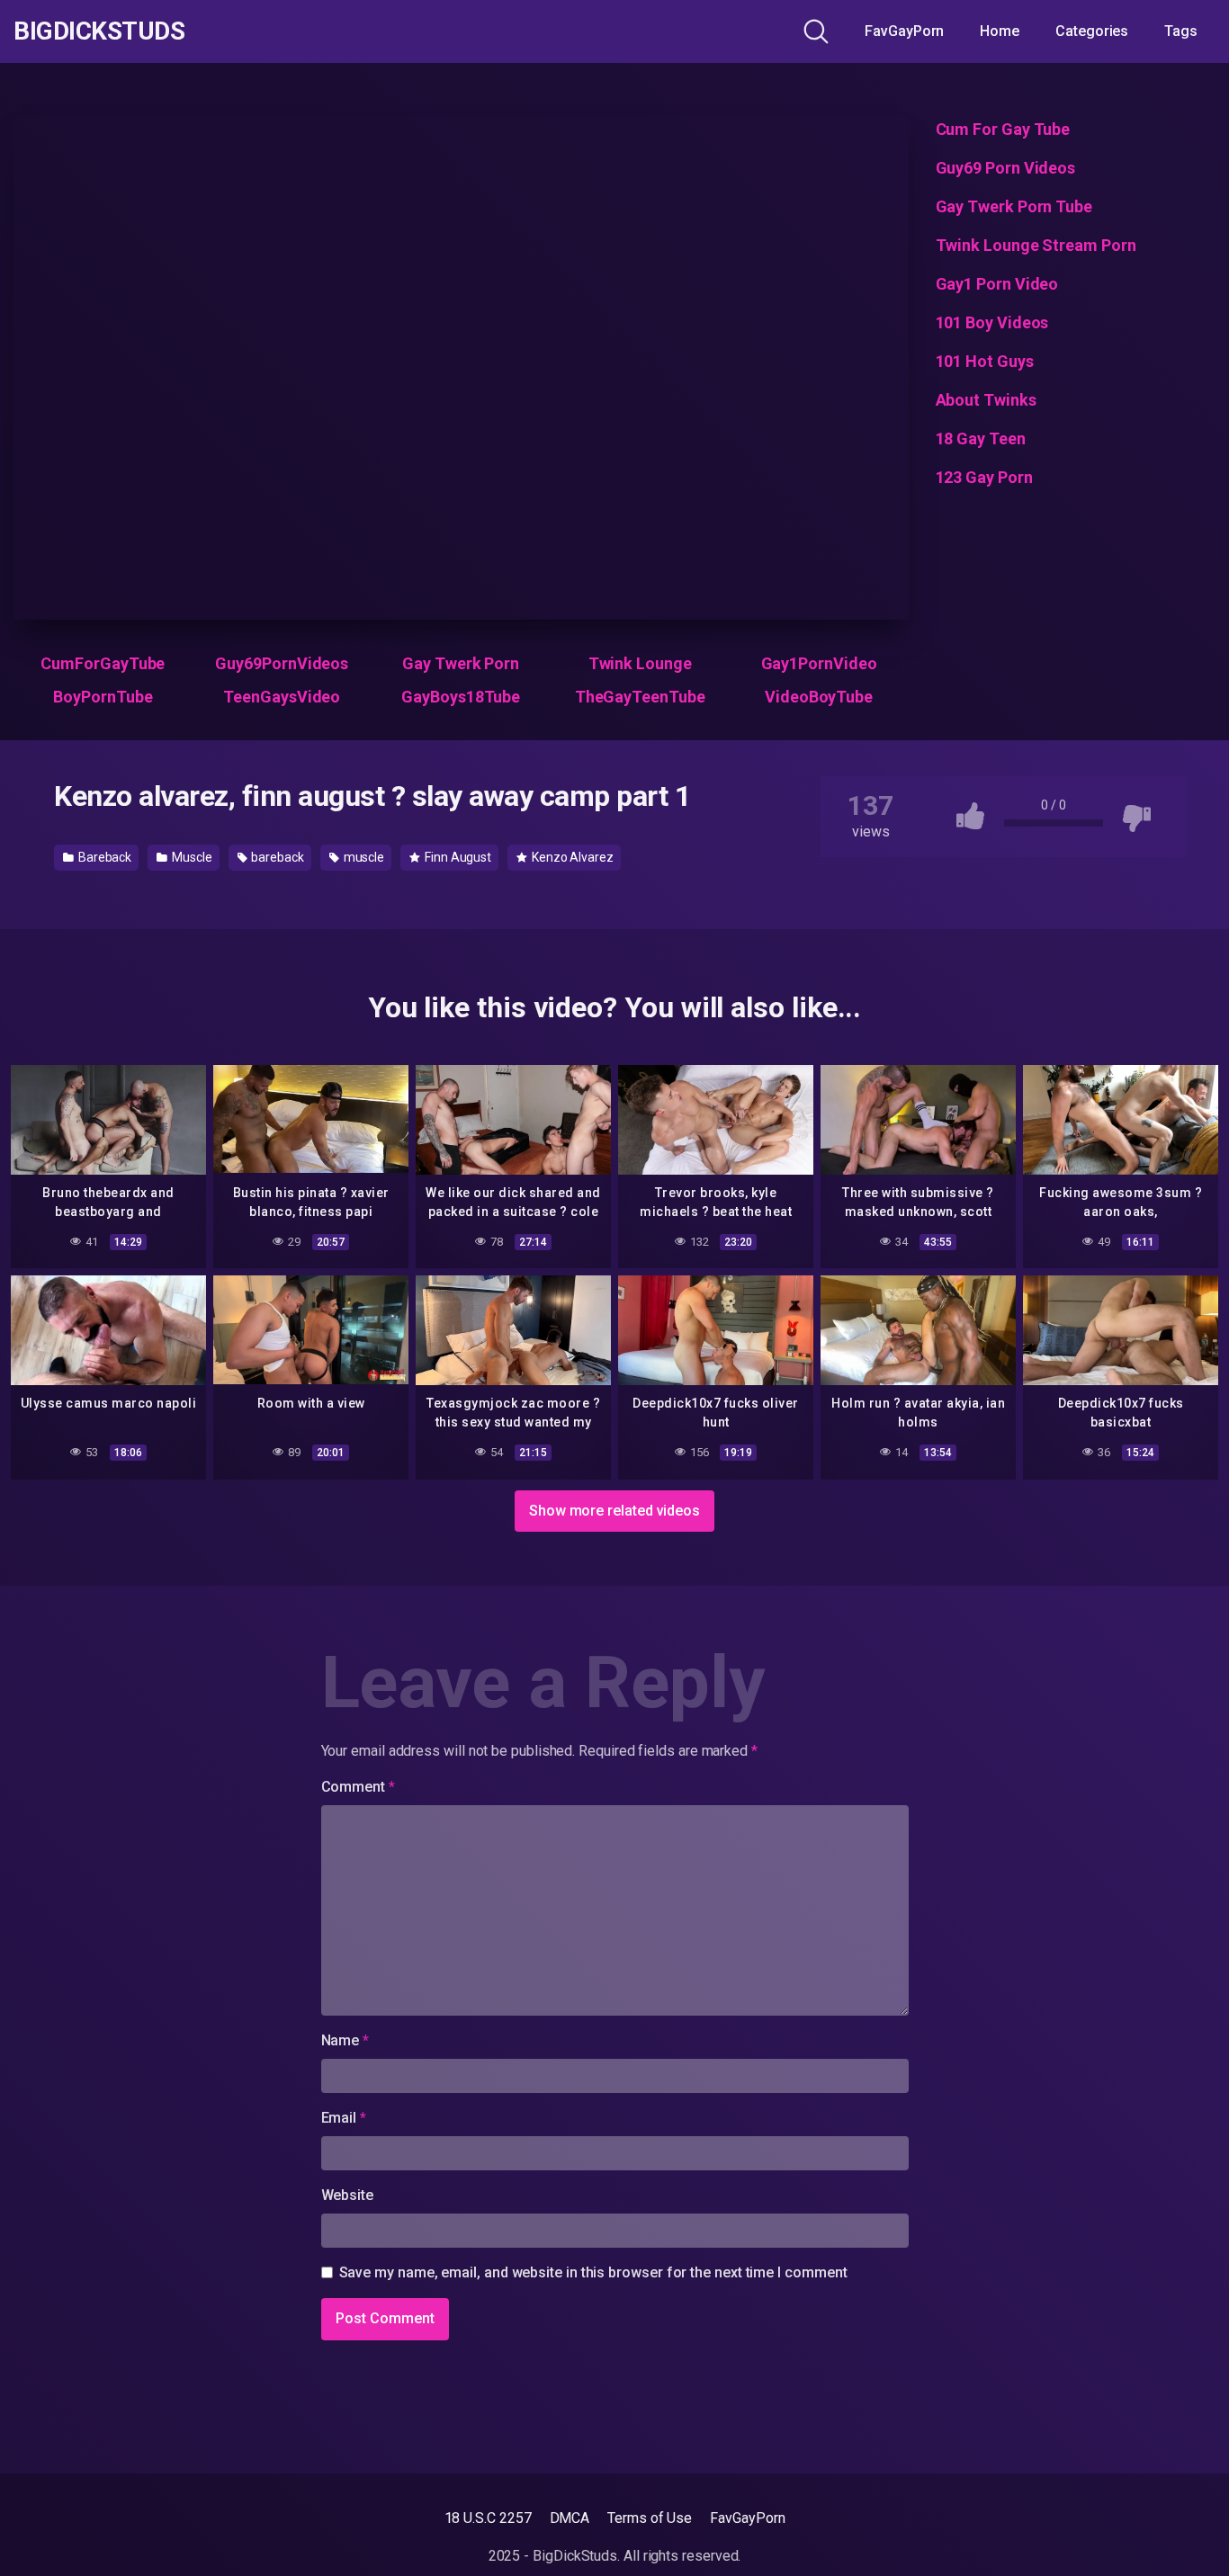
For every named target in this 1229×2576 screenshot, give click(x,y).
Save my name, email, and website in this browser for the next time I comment (593, 2272)
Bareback (103, 857)
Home (1000, 31)
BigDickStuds (99, 31)
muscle (363, 857)
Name (345, 2040)
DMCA (570, 2518)
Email (344, 2118)
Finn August (457, 857)
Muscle (190, 857)
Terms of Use (650, 2518)
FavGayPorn (904, 31)
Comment (358, 1787)
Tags (1181, 31)
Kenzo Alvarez (571, 857)
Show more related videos (614, 1511)
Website (347, 2195)
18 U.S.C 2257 (488, 2518)
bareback (277, 857)
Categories (1092, 31)
